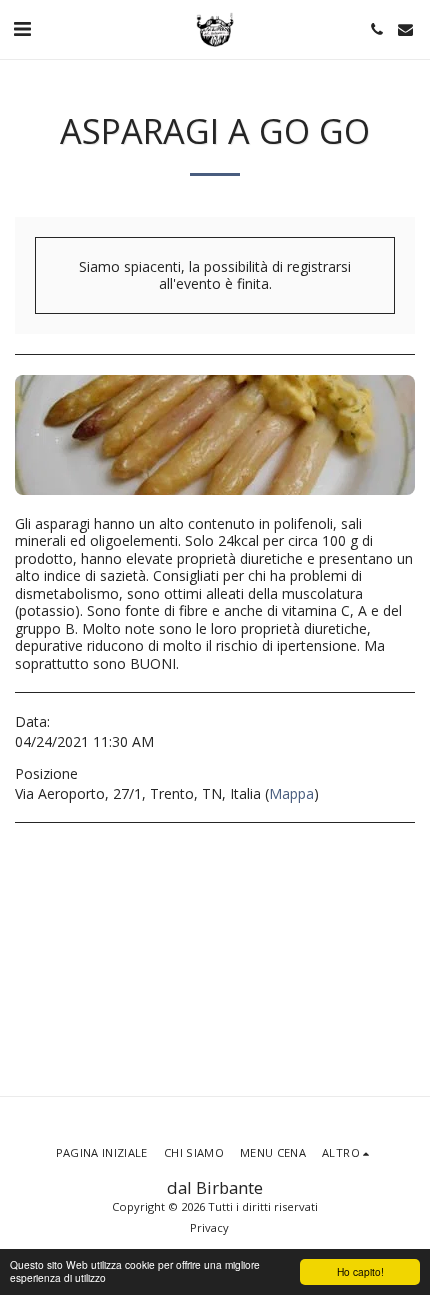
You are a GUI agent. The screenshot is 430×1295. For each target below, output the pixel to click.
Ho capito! (360, 1271)
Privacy (209, 1227)
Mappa (291, 793)
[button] (22, 28)
